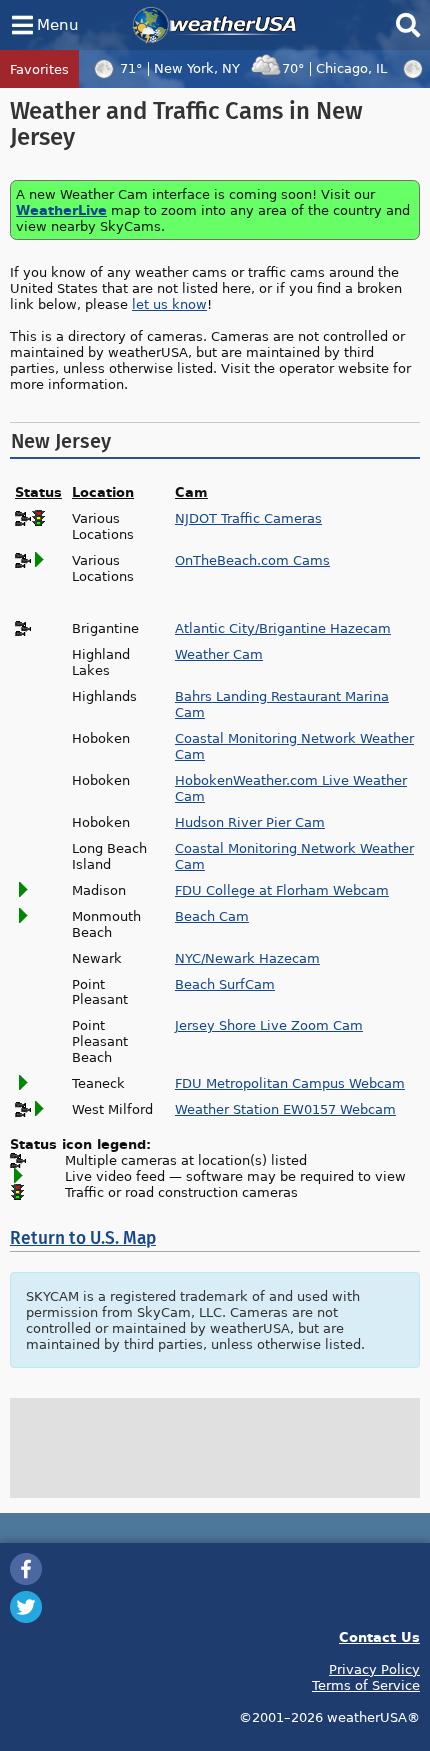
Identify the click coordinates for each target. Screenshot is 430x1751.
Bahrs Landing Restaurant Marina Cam (282, 704)
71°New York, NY (180, 68)
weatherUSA (214, 25)
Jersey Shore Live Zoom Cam (269, 1025)
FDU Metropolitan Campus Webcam (290, 1083)
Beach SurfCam (225, 984)
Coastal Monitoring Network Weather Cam (294, 746)
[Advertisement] (215, 1448)
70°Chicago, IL (334, 68)
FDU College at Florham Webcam (282, 890)
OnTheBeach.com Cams (252, 560)
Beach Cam (212, 916)
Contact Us (379, 1636)
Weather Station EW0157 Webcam (285, 1109)
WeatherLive (61, 209)
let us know (169, 304)
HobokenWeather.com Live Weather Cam (291, 788)
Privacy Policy (374, 1669)
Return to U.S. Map (83, 1238)
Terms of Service (366, 1685)
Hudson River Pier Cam (250, 822)
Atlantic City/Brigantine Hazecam (283, 628)
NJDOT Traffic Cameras (248, 518)
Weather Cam (219, 654)
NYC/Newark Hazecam (247, 958)
